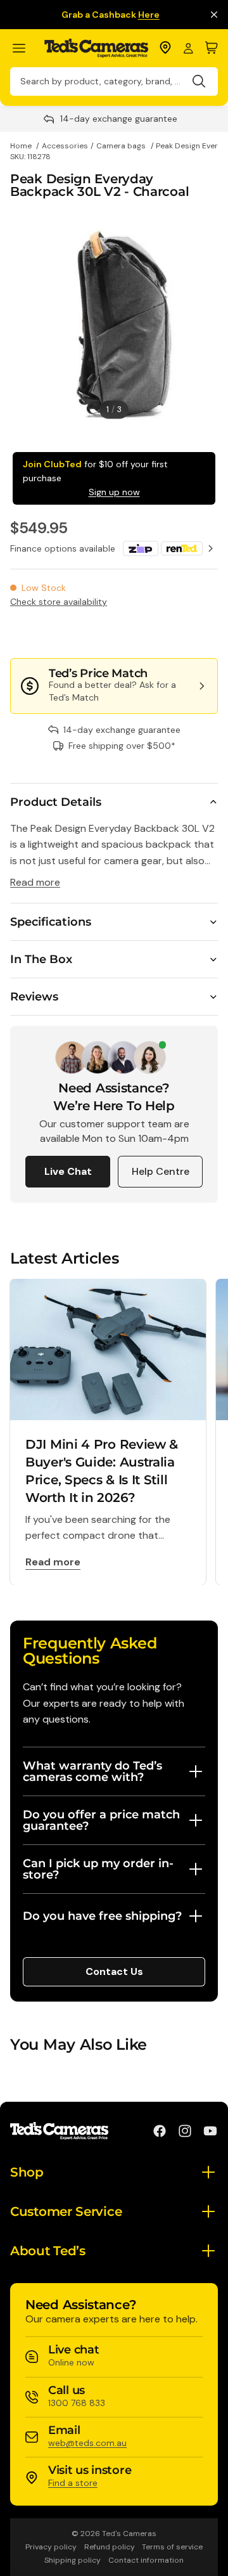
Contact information (146, 2560)
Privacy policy (51, 2547)
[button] (175, 633)
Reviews (34, 997)
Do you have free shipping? (102, 1916)
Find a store (73, 2483)
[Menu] (24, 49)
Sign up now (114, 492)
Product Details (56, 802)
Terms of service (172, 2547)
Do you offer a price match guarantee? (101, 1820)
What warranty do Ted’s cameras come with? (92, 1771)
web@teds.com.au (87, 2443)
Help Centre (161, 1171)
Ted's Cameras (129, 2534)
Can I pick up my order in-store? (98, 1869)
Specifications (51, 922)
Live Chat (68, 1171)
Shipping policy (73, 2560)
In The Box (41, 959)
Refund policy (110, 2547)
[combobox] (114, 81)
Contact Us (114, 1971)
